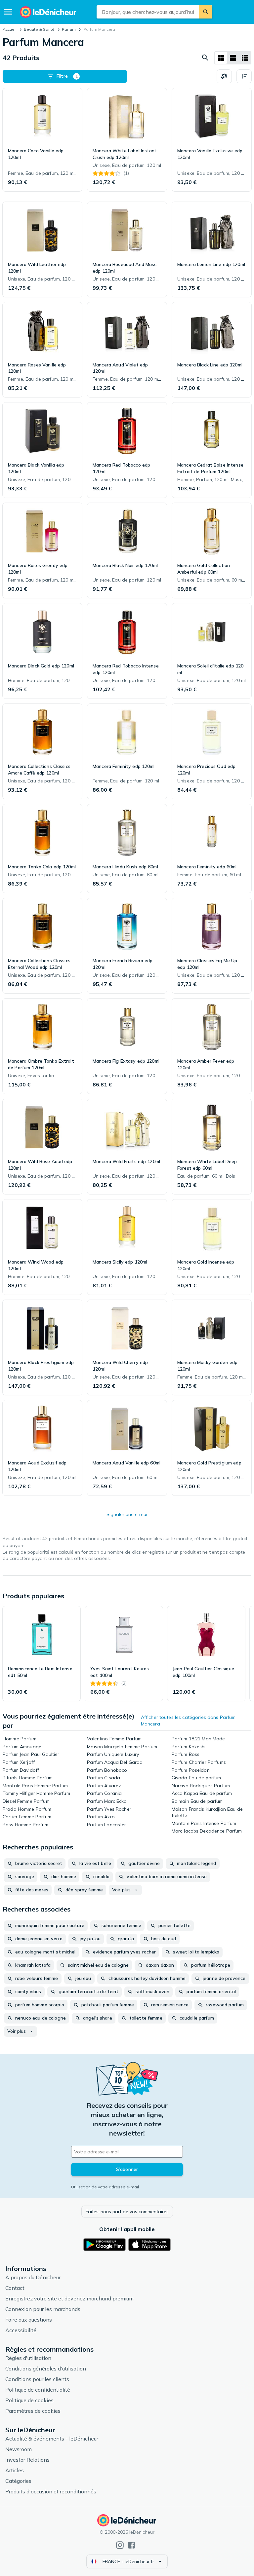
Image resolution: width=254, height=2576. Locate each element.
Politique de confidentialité (38, 2390)
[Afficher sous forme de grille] (221, 58)
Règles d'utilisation (28, 2358)
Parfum (69, 29)
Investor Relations (27, 2460)
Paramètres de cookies (33, 2411)
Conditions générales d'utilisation (46, 2368)
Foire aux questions (29, 2320)
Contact (15, 2288)
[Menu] (8, 12)
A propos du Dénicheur (33, 2277)
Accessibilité (21, 2330)
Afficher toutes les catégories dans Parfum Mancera (188, 1721)
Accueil (10, 29)
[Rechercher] (206, 12)
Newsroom (19, 2449)
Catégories (18, 2481)
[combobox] (148, 12)
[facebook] (131, 2545)
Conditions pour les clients (37, 2379)
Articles (15, 2470)
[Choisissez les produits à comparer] (224, 76)
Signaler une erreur (127, 1514)
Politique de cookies (29, 2400)
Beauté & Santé (39, 29)
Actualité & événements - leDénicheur (52, 2439)
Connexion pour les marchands (43, 2309)
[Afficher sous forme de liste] (233, 58)
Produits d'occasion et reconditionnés (51, 2491)
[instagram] (120, 2545)
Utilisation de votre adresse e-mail (105, 2187)
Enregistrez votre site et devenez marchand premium (69, 2298)
